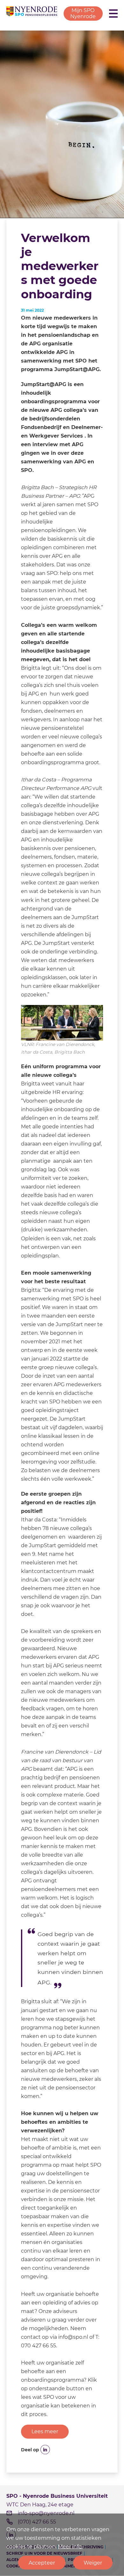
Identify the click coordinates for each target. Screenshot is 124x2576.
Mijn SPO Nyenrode (83, 13)
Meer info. (70, 2547)
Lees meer (45, 2431)
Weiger (93, 2563)
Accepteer (42, 2563)
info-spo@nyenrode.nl (46, 2513)
